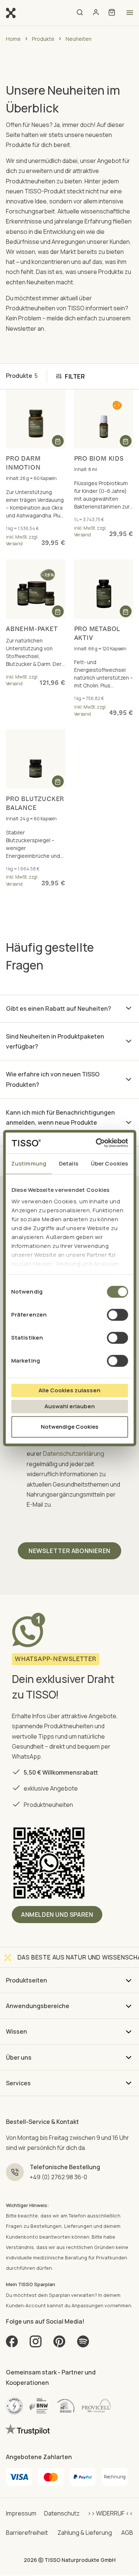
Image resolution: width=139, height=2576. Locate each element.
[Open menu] (130, 13)
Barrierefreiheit (27, 2533)
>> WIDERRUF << (110, 2513)
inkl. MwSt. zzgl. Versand (22, 540)
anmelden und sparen (57, 1915)
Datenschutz (62, 2513)
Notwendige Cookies (69, 1427)
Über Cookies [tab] (109, 1163)
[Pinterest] (59, 2344)
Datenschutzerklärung (74, 1454)
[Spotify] (83, 2344)
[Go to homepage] (11, 12)
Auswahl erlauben (70, 1406)
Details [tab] (69, 1163)
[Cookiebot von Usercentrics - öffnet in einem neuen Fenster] (97, 1143)
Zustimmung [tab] (29, 1163)
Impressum (21, 2513)
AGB (127, 2533)
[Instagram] (36, 2344)
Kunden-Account (26, 2305)
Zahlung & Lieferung (85, 2533)
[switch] (117, 1315)
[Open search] (80, 13)
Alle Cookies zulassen (69, 1390)
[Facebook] (12, 2344)
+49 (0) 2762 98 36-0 (58, 2177)
